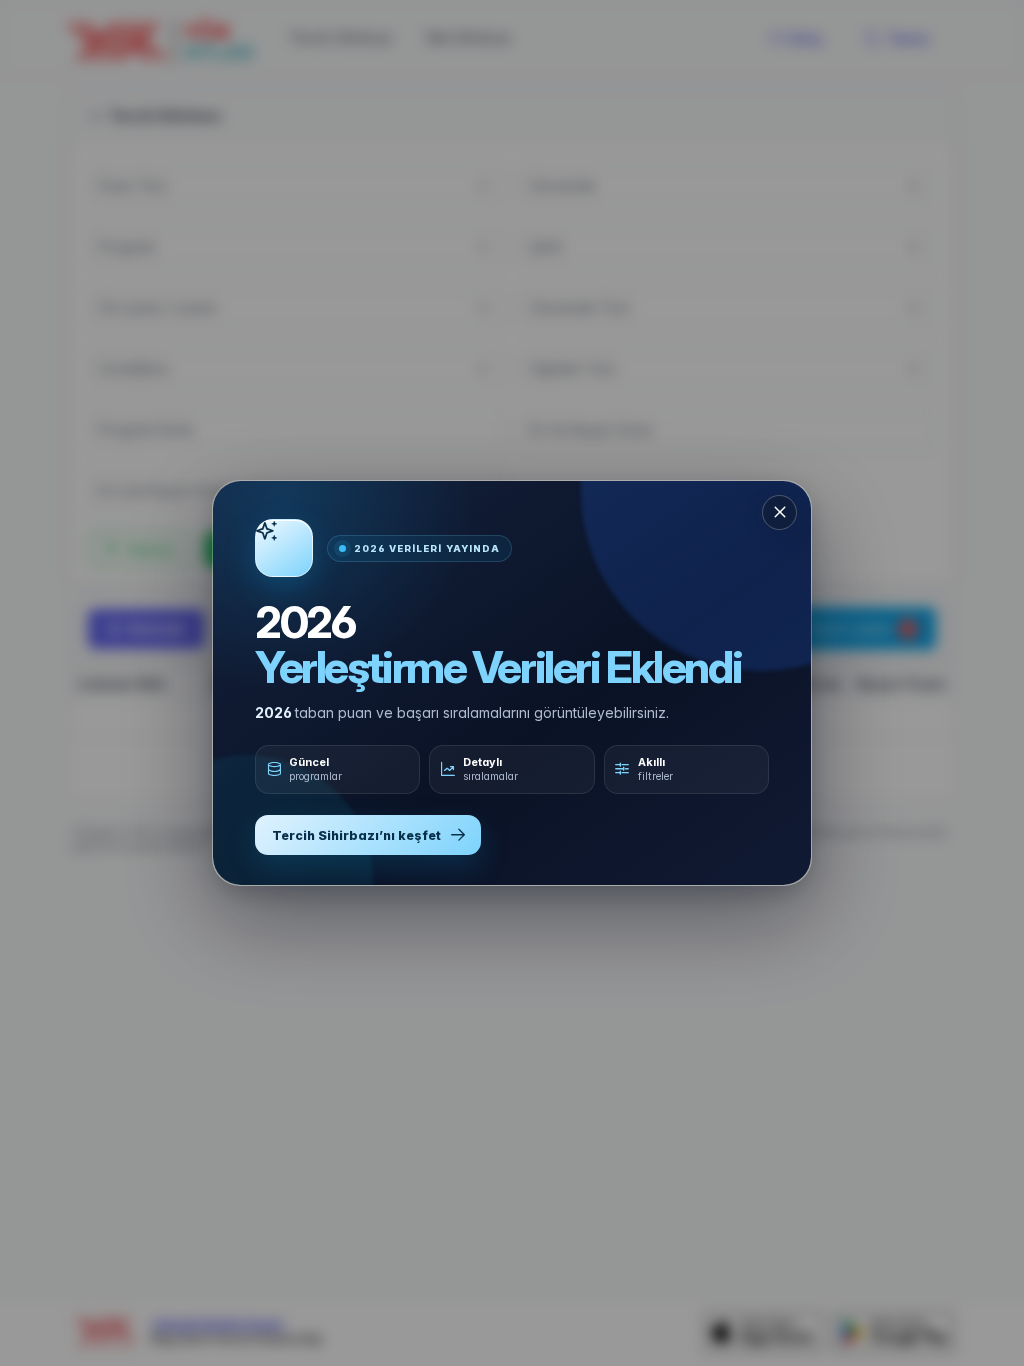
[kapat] (779, 512)
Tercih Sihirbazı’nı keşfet (356, 835)
